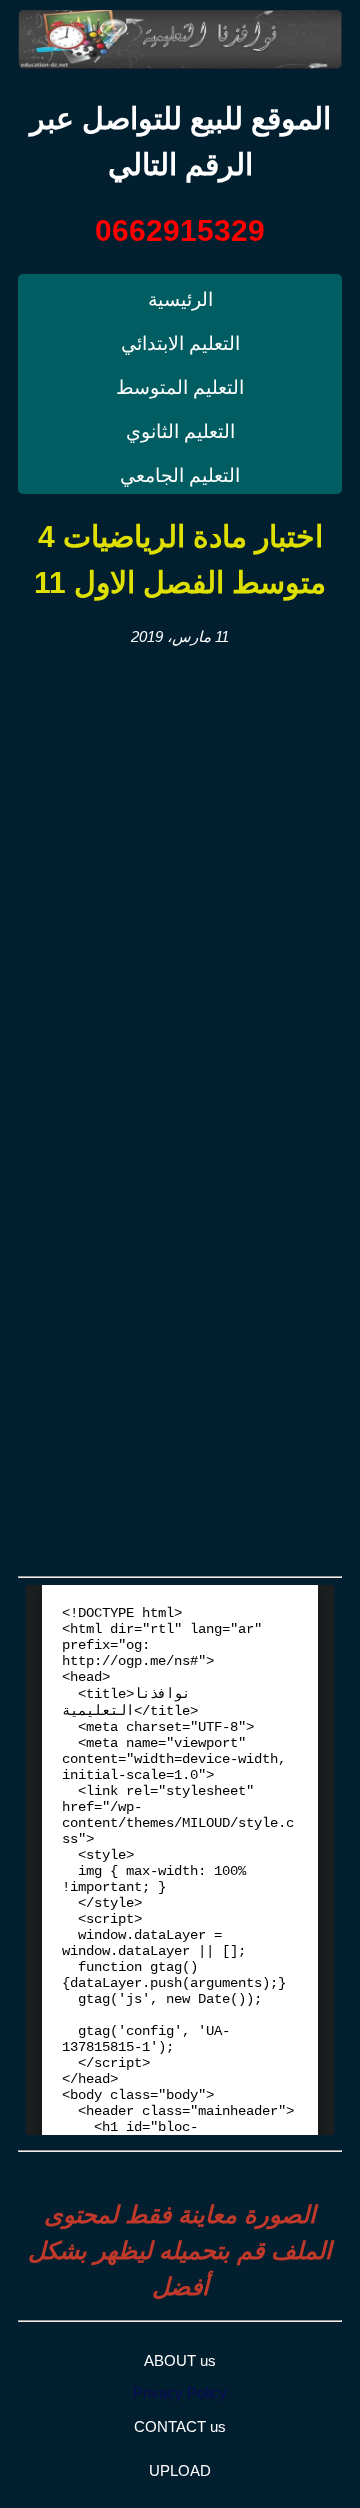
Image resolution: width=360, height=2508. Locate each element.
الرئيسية (180, 299)
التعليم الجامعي (180, 475)
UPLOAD (180, 2470)
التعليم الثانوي (180, 431)
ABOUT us (180, 2360)
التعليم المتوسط (180, 387)
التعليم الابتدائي (180, 343)
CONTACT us (180, 2426)
